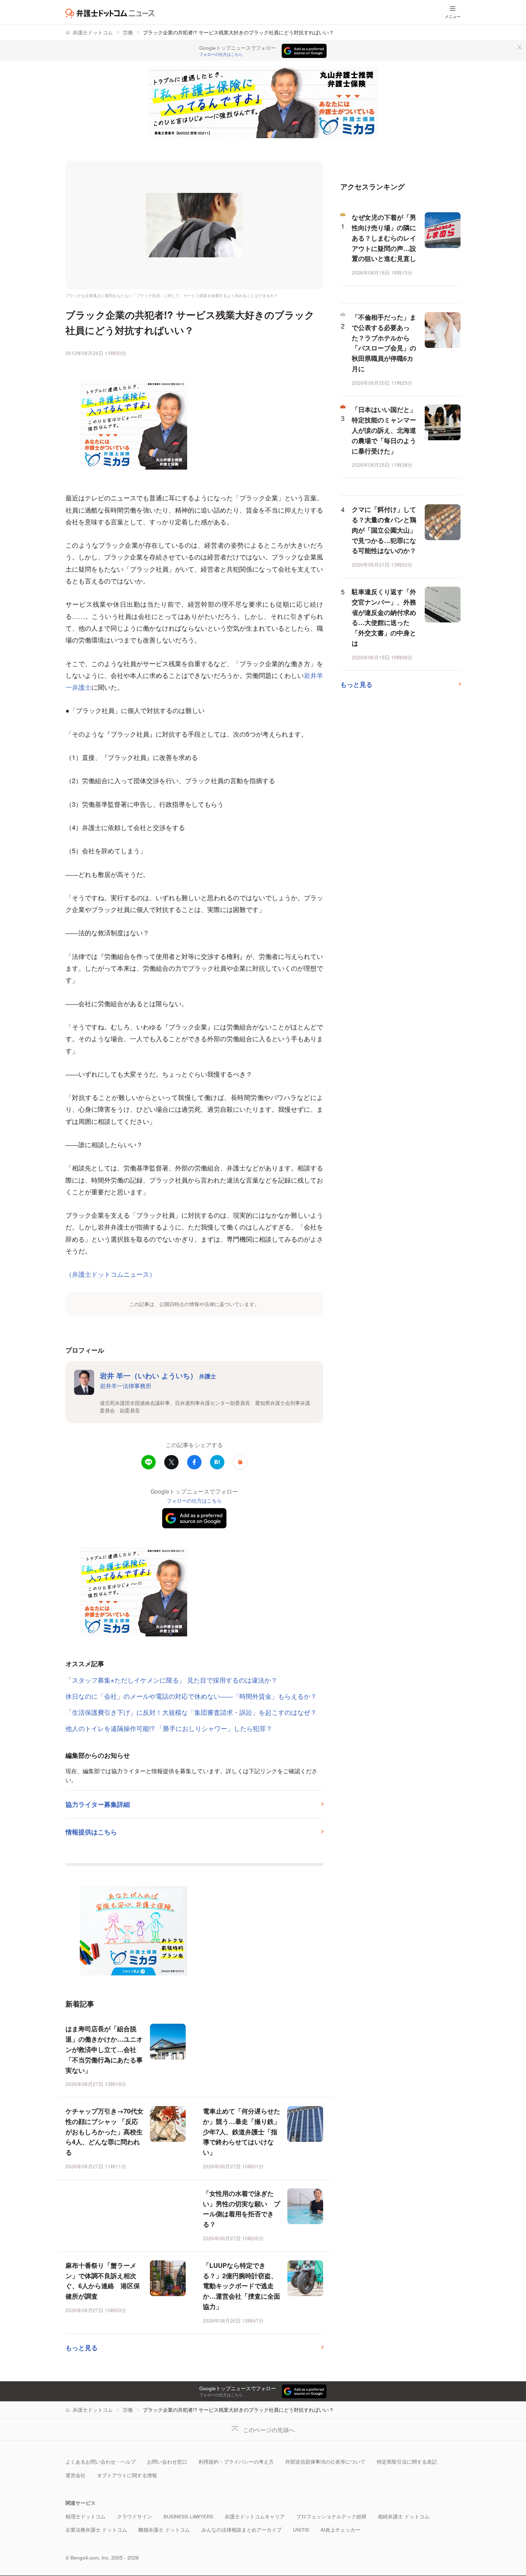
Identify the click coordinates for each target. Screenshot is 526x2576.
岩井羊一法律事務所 (126, 1386)
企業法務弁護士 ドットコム (96, 2530)
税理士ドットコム (86, 2516)
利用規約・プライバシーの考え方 (236, 2462)
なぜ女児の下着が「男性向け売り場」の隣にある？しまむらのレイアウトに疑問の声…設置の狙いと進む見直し (384, 238)
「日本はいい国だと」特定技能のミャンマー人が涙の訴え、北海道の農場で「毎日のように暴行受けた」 (384, 430)
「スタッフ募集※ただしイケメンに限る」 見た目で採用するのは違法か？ (171, 1680)
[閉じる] (520, 47)
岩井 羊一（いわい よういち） (158, 1375)
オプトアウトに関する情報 (127, 2475)
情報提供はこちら (91, 1832)
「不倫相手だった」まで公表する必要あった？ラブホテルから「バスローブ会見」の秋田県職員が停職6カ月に (384, 343)
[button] (240, 1462)
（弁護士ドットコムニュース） (111, 1274)
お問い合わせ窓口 (167, 2462)
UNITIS (301, 2530)
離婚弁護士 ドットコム (164, 2530)
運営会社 (76, 2475)
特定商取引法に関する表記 (407, 2462)
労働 (128, 32)
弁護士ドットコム (93, 32)
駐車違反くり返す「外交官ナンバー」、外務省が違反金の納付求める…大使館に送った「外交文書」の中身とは (384, 617)
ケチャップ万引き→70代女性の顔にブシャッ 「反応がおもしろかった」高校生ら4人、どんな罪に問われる (104, 2132)
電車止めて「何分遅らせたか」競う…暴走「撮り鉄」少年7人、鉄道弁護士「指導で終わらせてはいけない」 (242, 2132)
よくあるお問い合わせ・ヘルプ (101, 2462)
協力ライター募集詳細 (98, 1804)
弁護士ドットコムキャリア (255, 2516)
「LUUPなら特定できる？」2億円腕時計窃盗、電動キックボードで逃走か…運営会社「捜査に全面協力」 (242, 2286)
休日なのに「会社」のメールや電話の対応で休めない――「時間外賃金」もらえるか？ (191, 1696)
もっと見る (82, 2348)
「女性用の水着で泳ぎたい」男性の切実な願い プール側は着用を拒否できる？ (242, 2209)
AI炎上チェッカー (340, 2530)
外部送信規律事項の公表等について (325, 2462)
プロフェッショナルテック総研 (331, 2516)
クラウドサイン (135, 2516)
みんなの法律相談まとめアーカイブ (242, 2530)
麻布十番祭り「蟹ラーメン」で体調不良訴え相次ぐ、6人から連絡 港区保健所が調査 (103, 2281)
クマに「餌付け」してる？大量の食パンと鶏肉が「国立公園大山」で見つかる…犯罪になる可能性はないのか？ (384, 530)
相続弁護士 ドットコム (404, 2516)
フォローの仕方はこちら (221, 54)
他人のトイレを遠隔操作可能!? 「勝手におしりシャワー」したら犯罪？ (169, 1728)
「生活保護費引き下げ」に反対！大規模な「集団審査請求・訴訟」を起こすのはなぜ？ (191, 1712)
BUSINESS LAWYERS (188, 2516)
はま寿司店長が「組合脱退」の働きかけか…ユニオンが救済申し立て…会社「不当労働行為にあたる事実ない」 (104, 2049)
